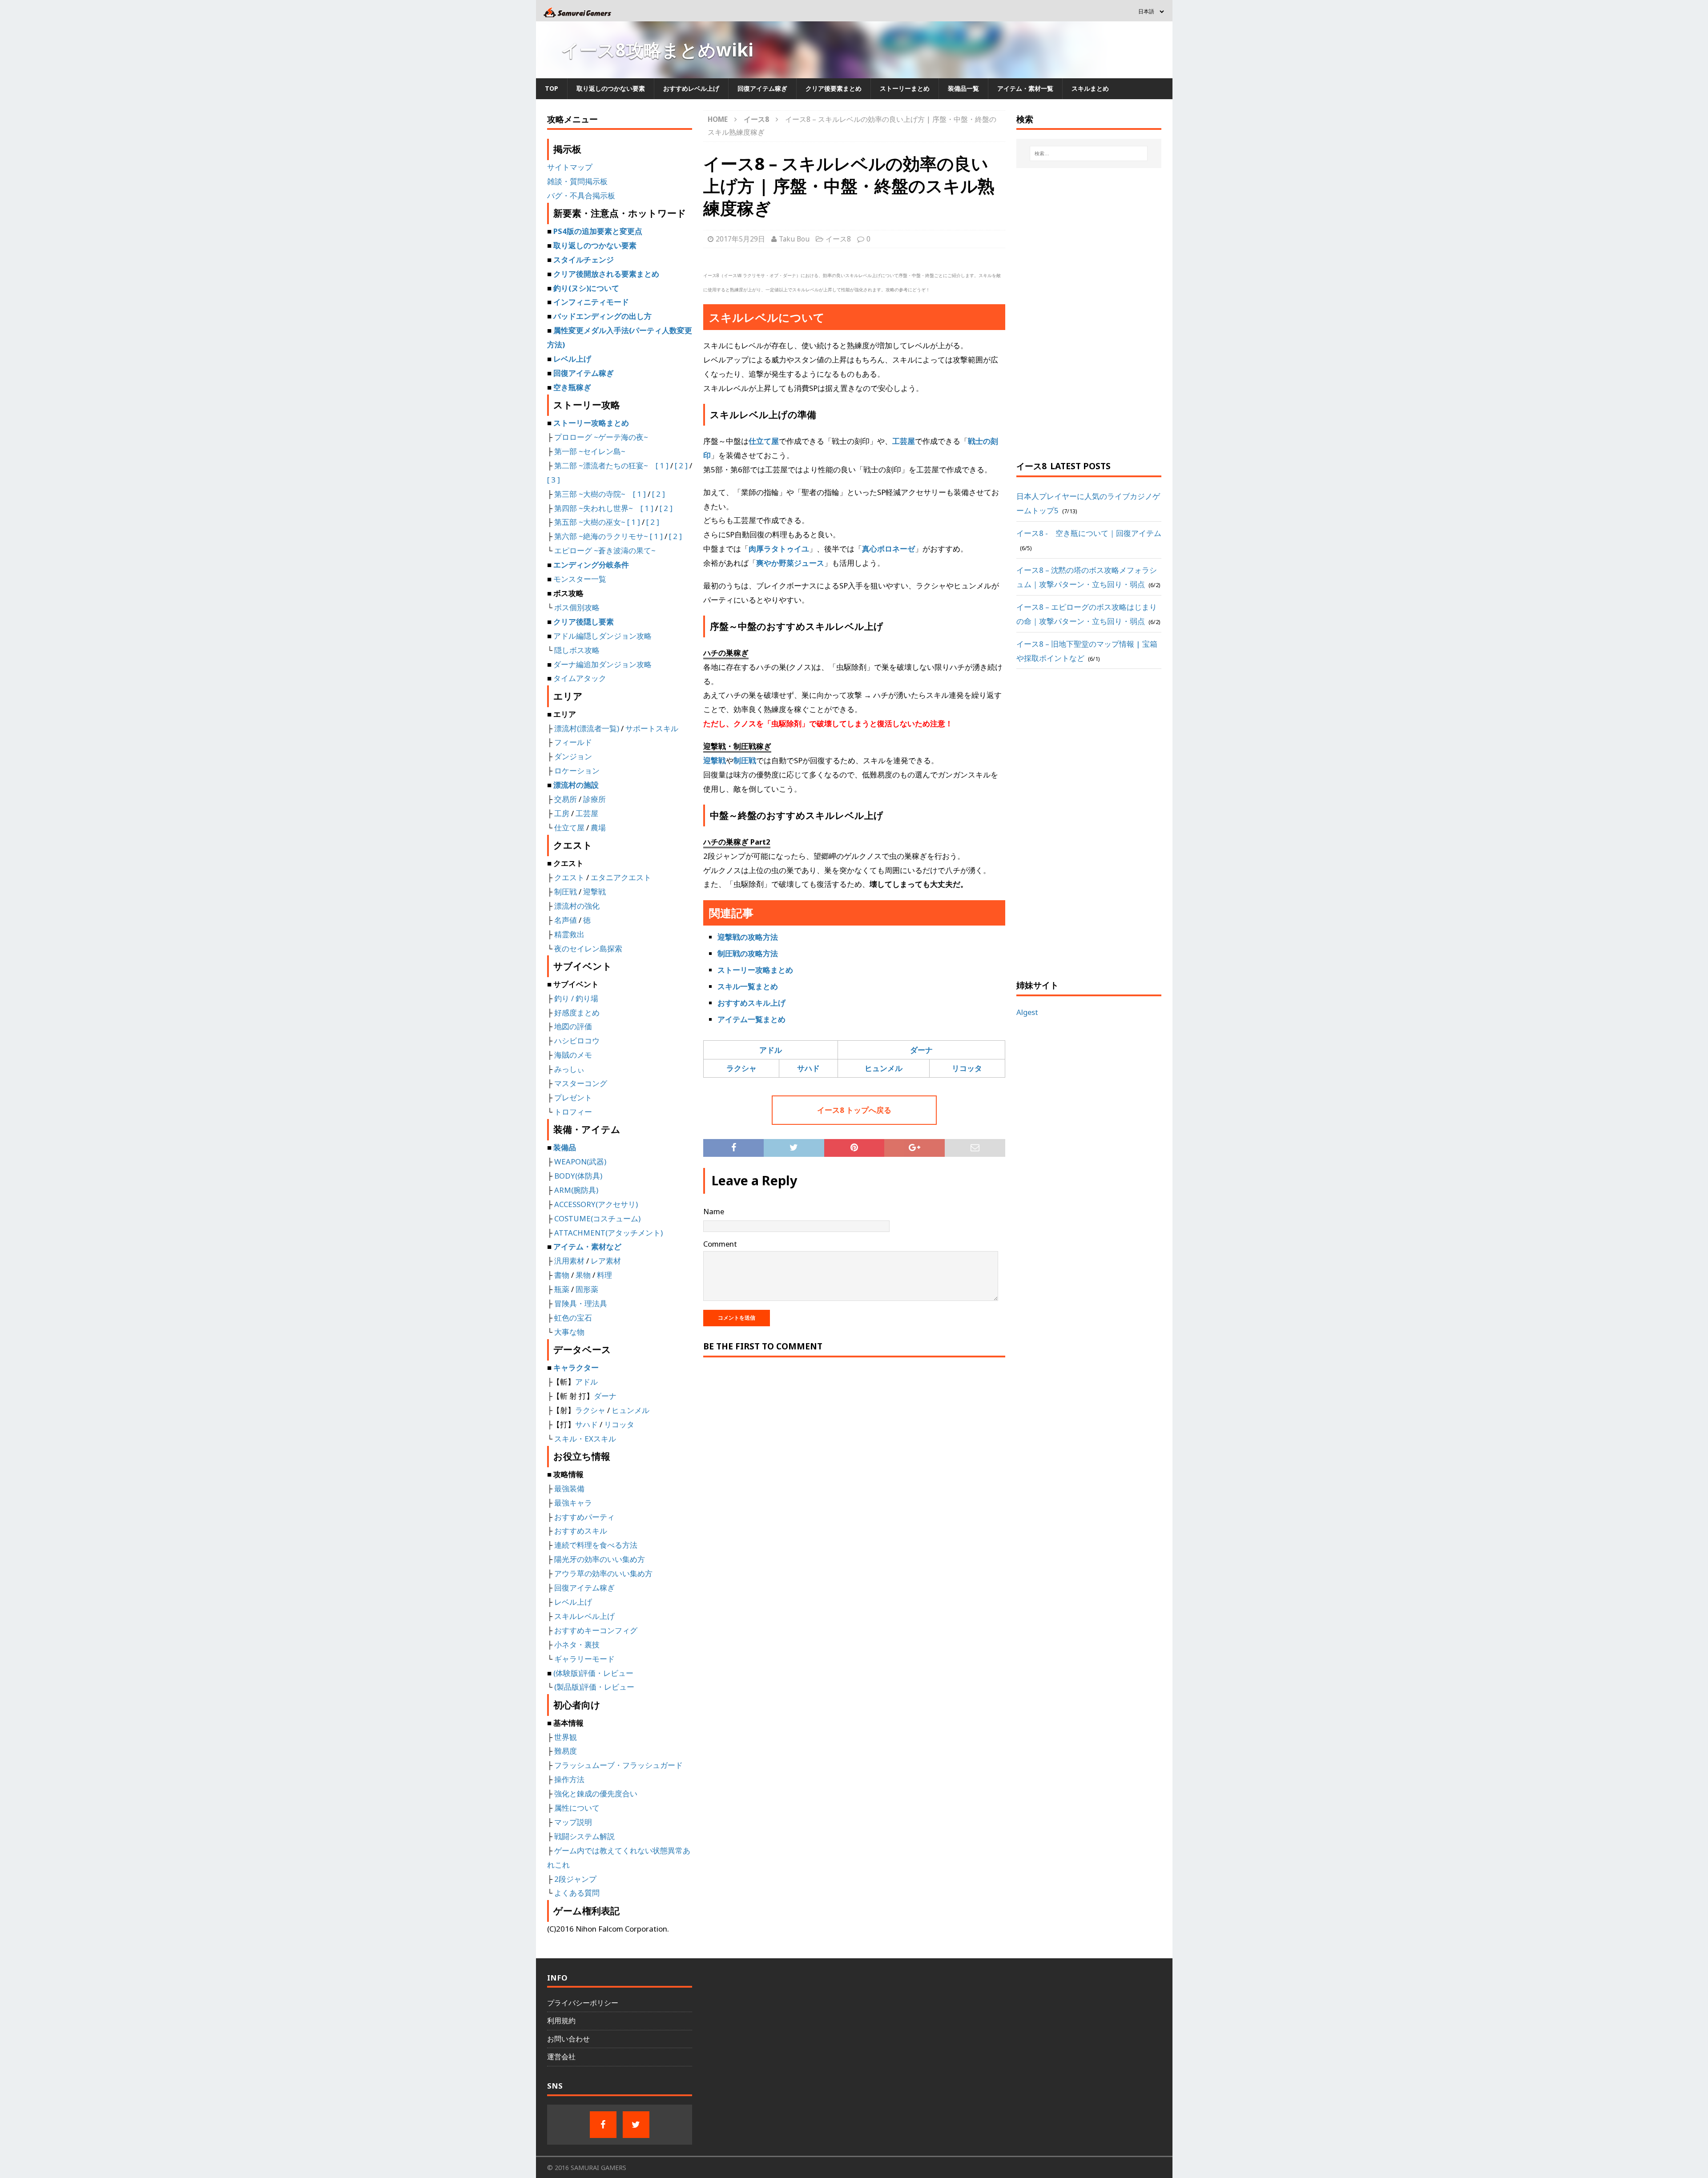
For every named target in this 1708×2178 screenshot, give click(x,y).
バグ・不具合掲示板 (581, 195)
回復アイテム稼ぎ (762, 88)
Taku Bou (794, 239)
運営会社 (561, 2057)
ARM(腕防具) (576, 1190)
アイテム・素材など (587, 1246)
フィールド (573, 742)
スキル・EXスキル (585, 1439)
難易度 (566, 1751)
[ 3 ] (554, 480)
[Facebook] (603, 2125)
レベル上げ (572, 359)
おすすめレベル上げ (691, 88)
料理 (604, 1275)
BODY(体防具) (578, 1176)
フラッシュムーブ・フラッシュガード (618, 1765)
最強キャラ (573, 1503)
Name (714, 1211)
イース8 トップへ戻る (854, 1110)
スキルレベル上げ (584, 1616)
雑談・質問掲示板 (577, 181)
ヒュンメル (884, 1068)
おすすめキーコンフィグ (596, 1630)
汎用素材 (569, 1261)
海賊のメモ (573, 1055)
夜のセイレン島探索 (588, 948)
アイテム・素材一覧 (1025, 88)
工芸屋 (904, 441)
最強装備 (569, 1488)
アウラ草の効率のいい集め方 (603, 1573)
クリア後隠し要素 (584, 622)
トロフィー (573, 1112)
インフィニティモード (591, 302)
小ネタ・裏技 (577, 1645)
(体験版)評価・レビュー (593, 1673)
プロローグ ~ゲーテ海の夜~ (601, 437)
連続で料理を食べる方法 (596, 1545)
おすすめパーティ (584, 1517)
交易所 (566, 799)
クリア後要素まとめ (834, 88)
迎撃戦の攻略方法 (748, 937)
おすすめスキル (581, 1531)
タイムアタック (580, 678)
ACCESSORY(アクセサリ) (596, 1204)
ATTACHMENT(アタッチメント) (608, 1233)
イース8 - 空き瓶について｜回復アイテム (1089, 533)
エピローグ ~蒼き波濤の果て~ (605, 550)
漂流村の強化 (577, 906)
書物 (562, 1275)
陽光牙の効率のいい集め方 (600, 1559)
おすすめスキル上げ (751, 1003)
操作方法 (569, 1779)
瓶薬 (562, 1289)
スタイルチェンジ (584, 260)
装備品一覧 (963, 88)
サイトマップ (570, 167)
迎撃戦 (715, 760)
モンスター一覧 (580, 579)
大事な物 (569, 1332)
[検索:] (1089, 153)
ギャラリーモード (584, 1659)
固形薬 (587, 1289)
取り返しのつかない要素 (611, 88)
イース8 (838, 239)
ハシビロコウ (577, 1041)
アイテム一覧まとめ (751, 1019)
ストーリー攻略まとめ (755, 970)
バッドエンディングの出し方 (602, 316)
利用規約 (561, 2021)
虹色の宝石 (573, 1318)
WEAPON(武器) (580, 1161)
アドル (771, 1050)
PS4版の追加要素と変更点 (598, 231)
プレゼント (573, 1097)
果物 (583, 1275)
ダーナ (921, 1050)
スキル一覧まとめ (748, 986)
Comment (720, 1244)
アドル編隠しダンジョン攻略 (602, 636)
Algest (1027, 1012)
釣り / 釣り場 (576, 998)
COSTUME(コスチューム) (596, 1218)
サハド (808, 1068)
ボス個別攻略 (577, 607)
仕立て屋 (764, 441)
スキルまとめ (1090, 88)
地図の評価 (573, 1026)
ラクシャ (741, 1068)
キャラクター (576, 1367)
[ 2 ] (681, 465)
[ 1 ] (662, 465)
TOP (552, 88)
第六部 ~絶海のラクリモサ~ (601, 536)
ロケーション (577, 771)
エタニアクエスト (621, 877)
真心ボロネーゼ (888, 549)
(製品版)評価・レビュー (594, 1687)
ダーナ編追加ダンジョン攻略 (602, 664)
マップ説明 (573, 1822)
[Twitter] (636, 2125)
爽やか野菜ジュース (790, 563)
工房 (562, 813)
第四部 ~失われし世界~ (594, 508)
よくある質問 (577, 1893)
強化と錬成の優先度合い (596, 1794)
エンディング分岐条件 (591, 565)
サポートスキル (652, 728)
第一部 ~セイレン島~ (590, 451)
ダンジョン (573, 756)
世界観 (566, 1737)
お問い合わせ (568, 2039)
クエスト (569, 877)
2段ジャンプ (575, 1879)
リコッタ (967, 1068)
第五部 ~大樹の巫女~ (590, 522)
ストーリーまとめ (905, 88)
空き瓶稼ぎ (572, 387)
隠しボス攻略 (577, 650)
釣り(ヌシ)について (586, 288)
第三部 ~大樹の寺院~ (590, 494)
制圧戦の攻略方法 (748, 953)
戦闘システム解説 (584, 1836)
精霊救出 (569, 934)
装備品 (565, 1147)
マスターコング (581, 1083)
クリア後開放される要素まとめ (606, 274)
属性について (577, 1808)
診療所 (594, 799)
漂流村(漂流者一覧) (587, 728)
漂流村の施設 (576, 785)
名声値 (566, 920)
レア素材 (606, 1261)
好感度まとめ (577, 1013)
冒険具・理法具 (581, 1303)
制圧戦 (745, 760)
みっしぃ (569, 1069)
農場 (598, 827)
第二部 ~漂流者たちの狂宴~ (601, 465)
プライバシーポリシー (583, 2003)
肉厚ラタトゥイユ (779, 549)
